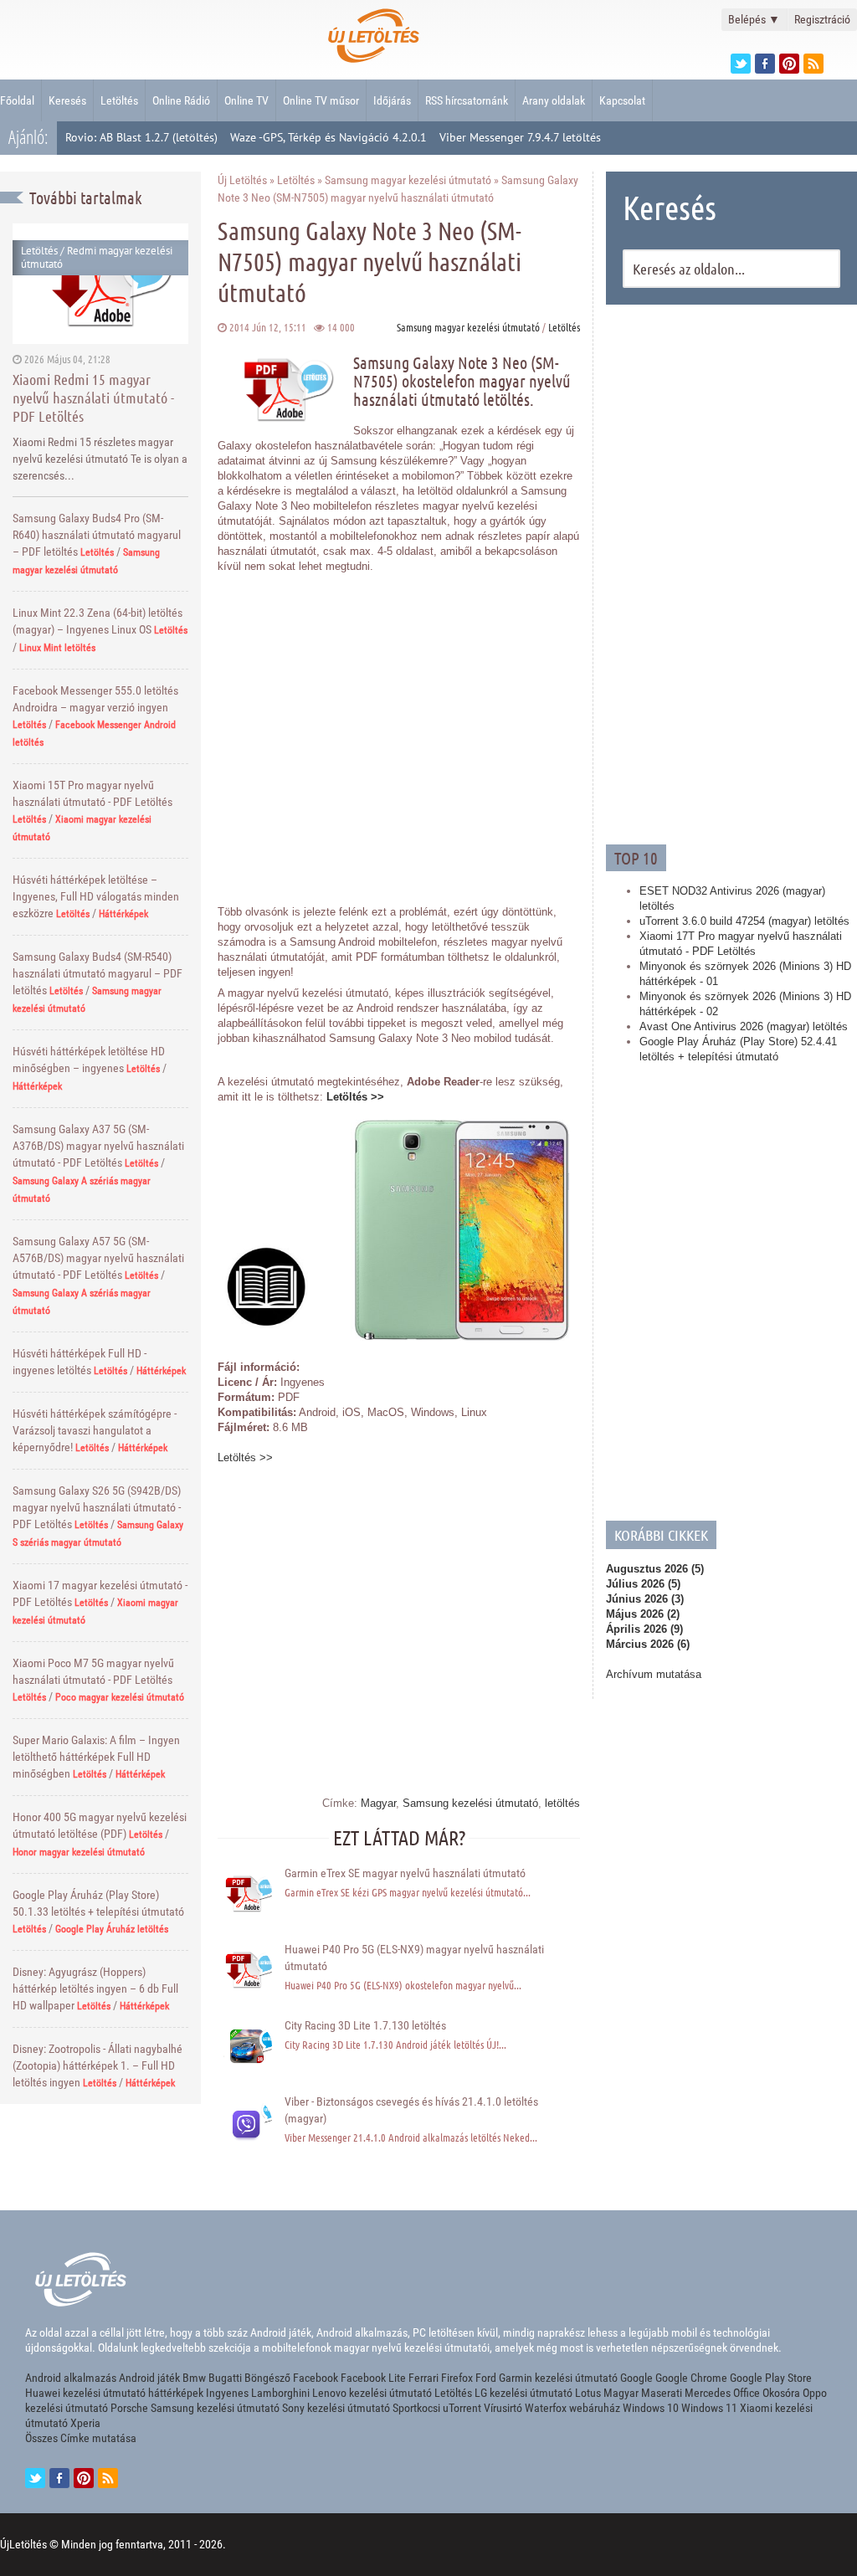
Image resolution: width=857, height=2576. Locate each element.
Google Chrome (691, 2378)
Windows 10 (651, 2408)
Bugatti (225, 2378)
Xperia (85, 2423)
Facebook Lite (373, 2378)
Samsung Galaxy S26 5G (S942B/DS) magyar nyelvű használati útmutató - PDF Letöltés (97, 1507)
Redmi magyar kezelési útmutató (97, 257)
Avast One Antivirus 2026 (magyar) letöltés (744, 1026)
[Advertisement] (731, 572)
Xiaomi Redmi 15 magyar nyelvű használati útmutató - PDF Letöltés (93, 398)
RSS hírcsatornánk (467, 100)
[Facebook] (765, 64)
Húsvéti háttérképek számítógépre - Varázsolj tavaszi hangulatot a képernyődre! (95, 1430)
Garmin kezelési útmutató (558, 2378)
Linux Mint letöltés (57, 648)
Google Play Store (771, 2378)
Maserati (662, 2393)
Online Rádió (181, 100)
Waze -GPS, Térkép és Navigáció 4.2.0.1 (328, 137)
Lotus (588, 2393)
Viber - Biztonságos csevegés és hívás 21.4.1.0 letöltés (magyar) (411, 2110)
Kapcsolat (622, 100)
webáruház (595, 2408)
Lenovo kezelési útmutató (372, 2393)
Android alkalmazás (71, 2378)
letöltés (562, 1803)
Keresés (67, 100)
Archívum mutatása (654, 1674)
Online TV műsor (321, 100)
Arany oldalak (554, 100)
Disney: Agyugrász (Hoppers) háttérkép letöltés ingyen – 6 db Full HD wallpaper (95, 1988)
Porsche (129, 2408)
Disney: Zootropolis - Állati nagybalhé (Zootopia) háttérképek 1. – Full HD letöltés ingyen (98, 2065)
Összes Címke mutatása (81, 2438)
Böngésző (267, 2378)
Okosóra (781, 2393)
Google (636, 2378)
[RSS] (108, 2478)
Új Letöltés (242, 180)
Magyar (378, 1803)
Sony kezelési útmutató (336, 2408)
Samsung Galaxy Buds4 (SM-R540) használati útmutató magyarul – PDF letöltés (98, 973)
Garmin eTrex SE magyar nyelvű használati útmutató (405, 1873)
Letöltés (119, 100)
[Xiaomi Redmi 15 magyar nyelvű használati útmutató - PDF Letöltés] (100, 283)
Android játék (149, 2378)
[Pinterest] (789, 64)
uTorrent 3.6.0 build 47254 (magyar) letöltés (744, 921)
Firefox (457, 2378)
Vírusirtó (503, 2408)
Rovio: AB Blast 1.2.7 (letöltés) (141, 137)
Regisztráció (822, 19)
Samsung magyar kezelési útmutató (408, 180)
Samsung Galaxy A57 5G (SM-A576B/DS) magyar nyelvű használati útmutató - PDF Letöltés (98, 1258)
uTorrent (462, 2408)
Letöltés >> (355, 1097)
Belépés (754, 19)
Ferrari (423, 2378)
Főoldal (17, 100)
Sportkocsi (416, 2408)
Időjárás (392, 100)
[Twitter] (741, 64)
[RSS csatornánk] (813, 64)
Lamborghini (280, 2393)
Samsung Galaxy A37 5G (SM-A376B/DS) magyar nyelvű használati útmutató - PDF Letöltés (98, 1146)
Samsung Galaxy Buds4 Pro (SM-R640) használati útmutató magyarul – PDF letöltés (97, 535)
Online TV (246, 100)
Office (747, 2393)
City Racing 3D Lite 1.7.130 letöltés (365, 2025)
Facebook (316, 2378)
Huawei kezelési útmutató (85, 2393)
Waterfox (546, 2408)
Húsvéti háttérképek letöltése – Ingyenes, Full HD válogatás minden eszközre (96, 896)
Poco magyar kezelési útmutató (120, 1697)
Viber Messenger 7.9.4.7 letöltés (520, 137)
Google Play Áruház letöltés (112, 1929)
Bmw (194, 2378)
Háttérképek (123, 914)
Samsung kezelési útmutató (470, 1803)
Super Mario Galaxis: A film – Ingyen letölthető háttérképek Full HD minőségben (96, 1757)
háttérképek (176, 2393)
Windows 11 (709, 2408)
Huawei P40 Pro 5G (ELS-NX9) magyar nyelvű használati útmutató (414, 1958)
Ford (486, 2378)
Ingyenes (227, 2393)
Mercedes (708, 2393)
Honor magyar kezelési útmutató (79, 1852)
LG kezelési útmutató (523, 2393)
